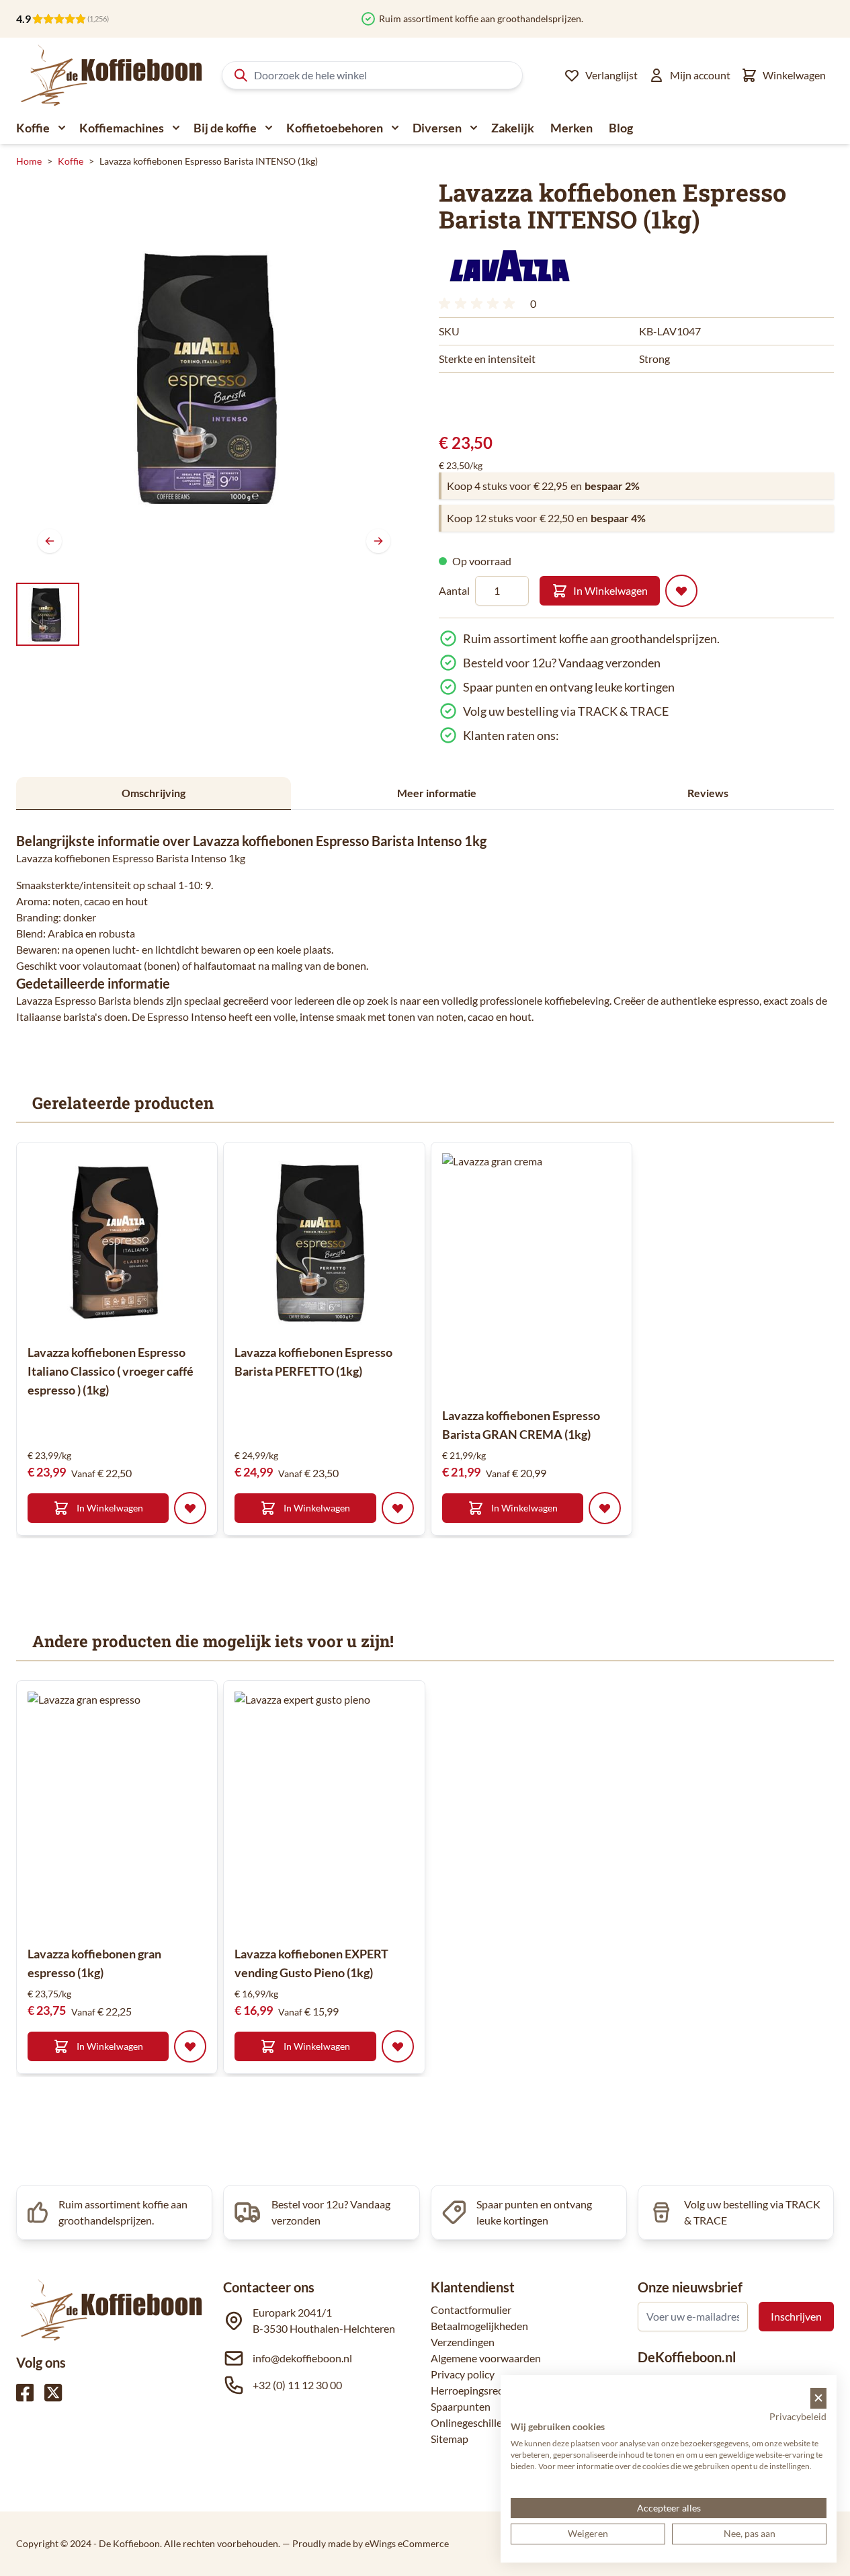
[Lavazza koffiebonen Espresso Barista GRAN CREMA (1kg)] (563, 1274)
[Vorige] (50, 541)
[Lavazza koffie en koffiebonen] (509, 265)
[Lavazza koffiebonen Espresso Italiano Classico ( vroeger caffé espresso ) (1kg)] (117, 1243)
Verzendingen (463, 2342)
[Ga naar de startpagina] (112, 75)
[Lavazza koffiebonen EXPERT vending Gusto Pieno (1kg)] (355, 1813)
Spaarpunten (461, 2406)
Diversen (437, 128)
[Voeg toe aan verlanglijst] (681, 591)
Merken (571, 128)
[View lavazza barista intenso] (48, 614)
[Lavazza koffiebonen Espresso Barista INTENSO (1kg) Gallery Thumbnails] (48, 614)
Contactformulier (471, 2310)
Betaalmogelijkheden (479, 2326)
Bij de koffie (225, 128)
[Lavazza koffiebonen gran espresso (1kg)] (148, 1813)
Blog (621, 128)
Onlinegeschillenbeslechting (496, 2422)
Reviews (708, 793)
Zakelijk (513, 128)
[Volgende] (378, 541)
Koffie (33, 128)
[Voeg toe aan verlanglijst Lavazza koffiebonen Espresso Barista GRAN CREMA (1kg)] (605, 1508)
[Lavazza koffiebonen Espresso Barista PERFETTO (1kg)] (324, 1243)
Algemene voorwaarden (486, 2358)
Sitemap (450, 2439)
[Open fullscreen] (214, 377)
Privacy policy (463, 2374)
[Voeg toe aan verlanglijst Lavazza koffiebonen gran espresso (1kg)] (190, 2046)
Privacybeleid (798, 2416)
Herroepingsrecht (472, 2390)
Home (29, 161)
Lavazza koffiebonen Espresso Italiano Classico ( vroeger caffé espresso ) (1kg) (111, 1371)
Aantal (454, 590)
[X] (53, 2393)
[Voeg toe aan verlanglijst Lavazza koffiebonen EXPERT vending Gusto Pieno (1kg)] (398, 2046)
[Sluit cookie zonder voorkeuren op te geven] (818, 2398)
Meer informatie (437, 793)
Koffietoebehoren (335, 128)
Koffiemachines (122, 128)
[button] (509, 265)
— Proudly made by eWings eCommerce (366, 2543)
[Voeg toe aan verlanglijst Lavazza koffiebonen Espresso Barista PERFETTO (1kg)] (398, 1508)
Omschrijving (154, 793)
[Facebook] (25, 2393)
